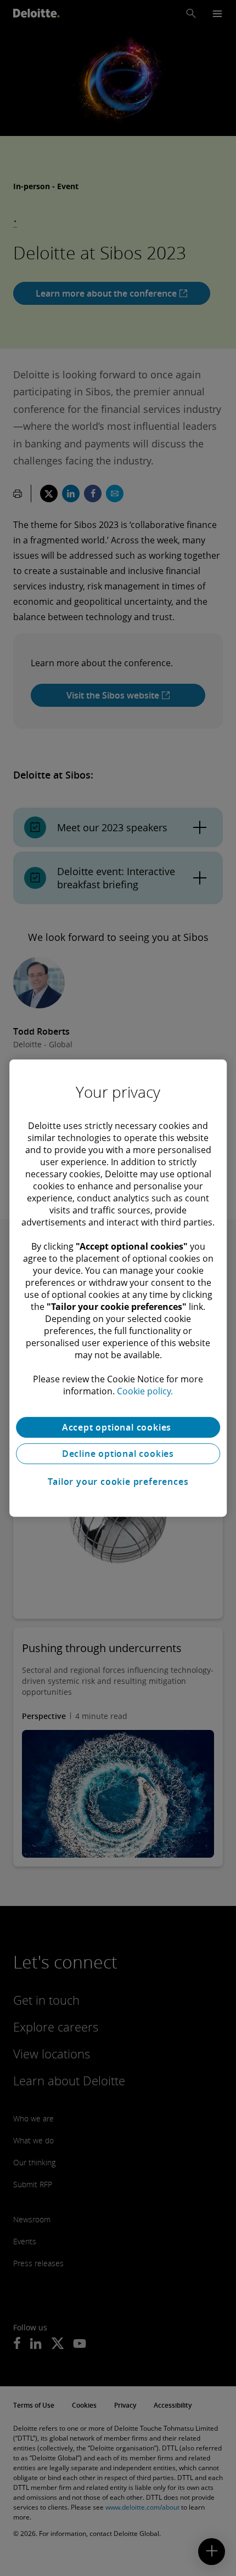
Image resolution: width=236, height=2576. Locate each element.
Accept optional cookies (118, 1427)
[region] (118, 1288)
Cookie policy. (145, 1391)
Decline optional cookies (118, 1454)
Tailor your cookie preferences (118, 1482)
